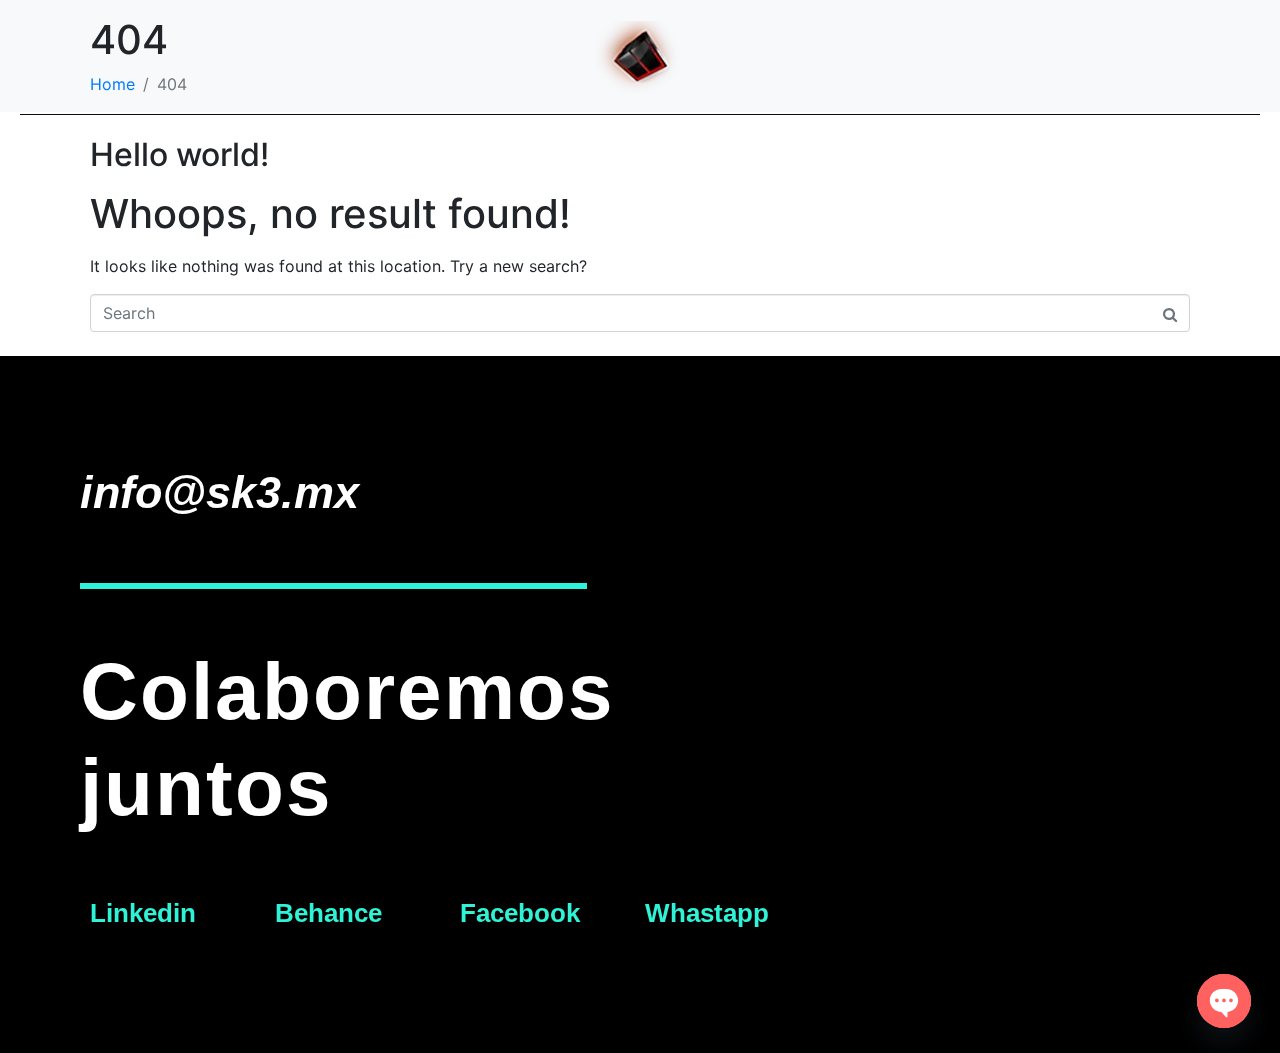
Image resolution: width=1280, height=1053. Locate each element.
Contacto (696, 157)
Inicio (590, 157)
